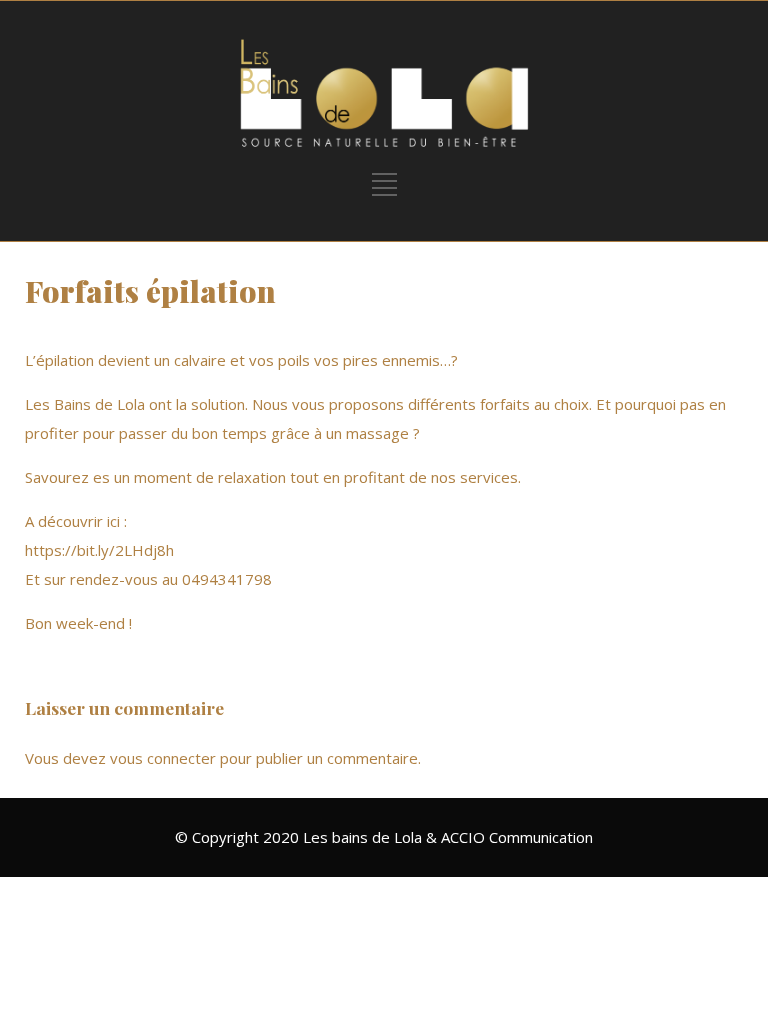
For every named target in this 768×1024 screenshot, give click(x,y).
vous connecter (163, 758)
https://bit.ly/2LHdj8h (99, 550)
